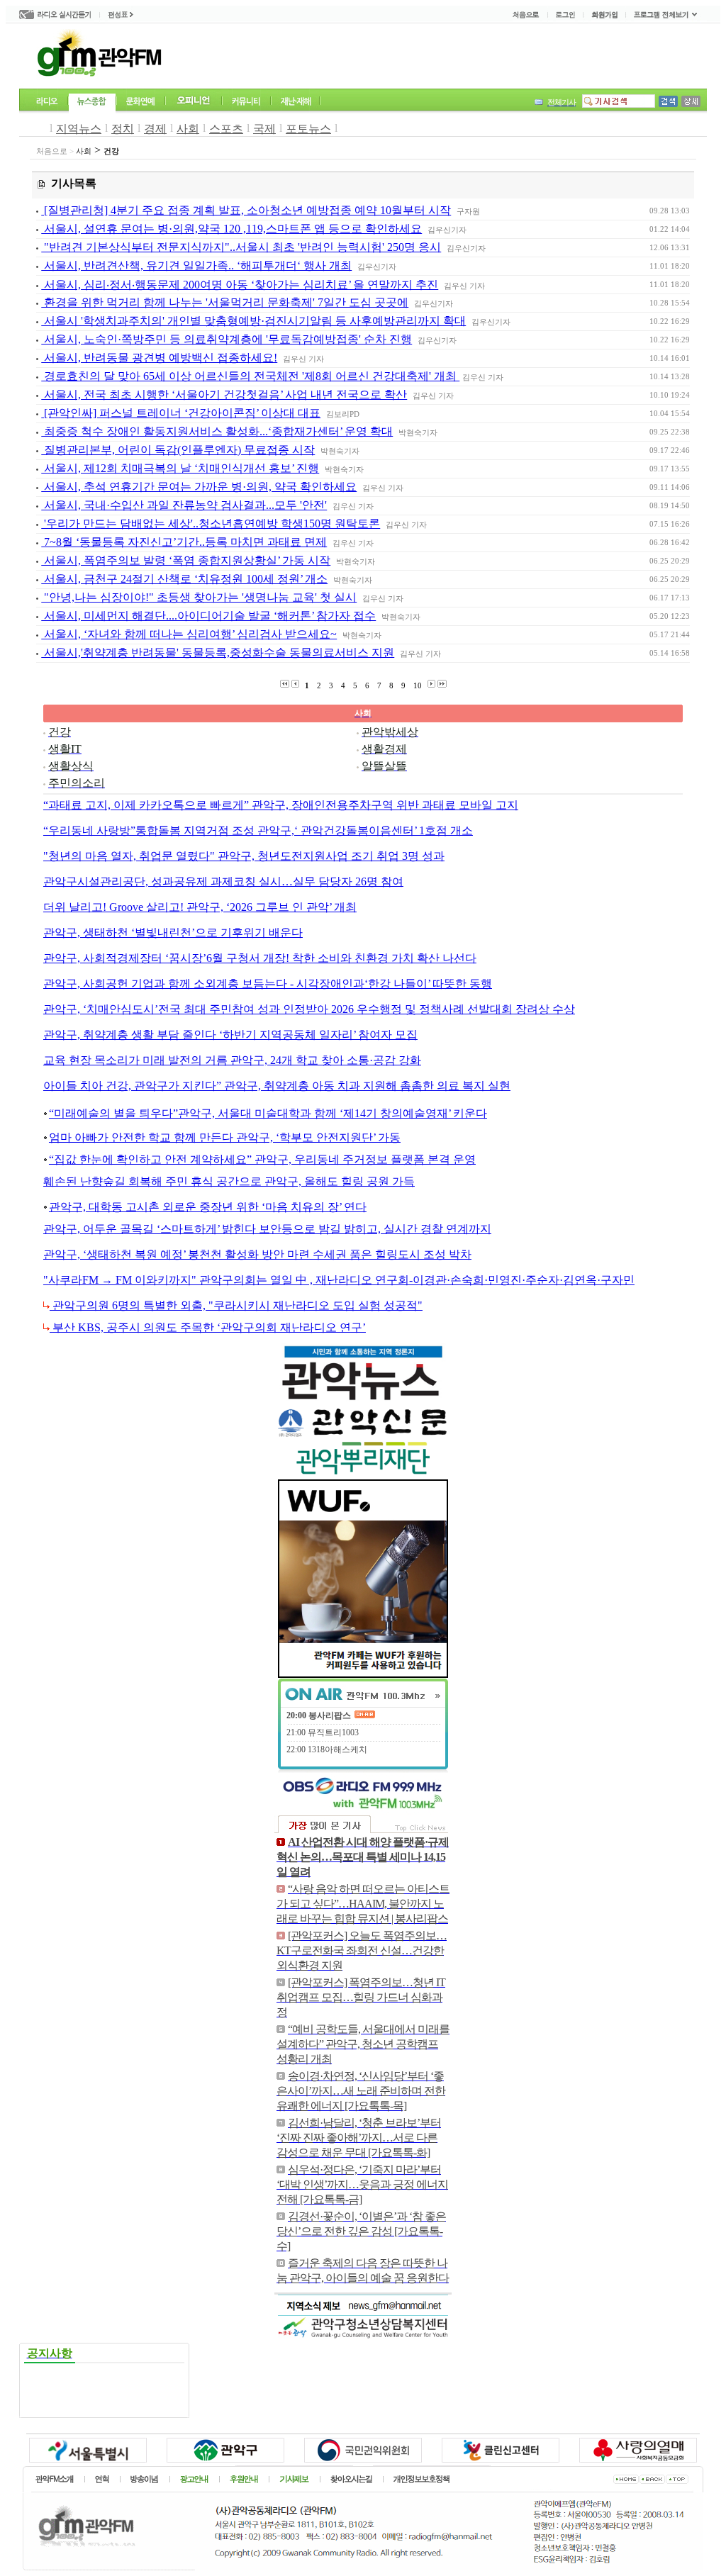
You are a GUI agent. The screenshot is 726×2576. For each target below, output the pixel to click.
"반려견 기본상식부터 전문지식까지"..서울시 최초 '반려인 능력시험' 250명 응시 (241, 247)
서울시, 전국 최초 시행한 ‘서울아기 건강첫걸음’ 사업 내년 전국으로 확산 (224, 394)
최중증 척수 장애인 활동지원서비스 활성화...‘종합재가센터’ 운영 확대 (217, 431)
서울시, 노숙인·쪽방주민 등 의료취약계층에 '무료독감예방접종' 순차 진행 (227, 339)
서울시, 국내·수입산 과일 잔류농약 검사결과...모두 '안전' (184, 505)
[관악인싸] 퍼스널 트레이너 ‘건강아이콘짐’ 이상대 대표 (181, 413)
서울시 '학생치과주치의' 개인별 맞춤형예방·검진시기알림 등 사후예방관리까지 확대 (253, 321)
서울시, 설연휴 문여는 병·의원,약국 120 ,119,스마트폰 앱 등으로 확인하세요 (231, 229)
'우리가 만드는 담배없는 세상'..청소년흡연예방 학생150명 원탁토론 (211, 523)
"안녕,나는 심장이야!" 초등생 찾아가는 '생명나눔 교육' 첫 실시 (199, 597)
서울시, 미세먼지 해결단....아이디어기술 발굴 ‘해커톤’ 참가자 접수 (208, 616)
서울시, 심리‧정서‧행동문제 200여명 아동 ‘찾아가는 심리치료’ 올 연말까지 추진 (240, 285)
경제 (155, 129)
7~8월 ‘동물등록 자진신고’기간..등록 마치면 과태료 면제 (184, 542)
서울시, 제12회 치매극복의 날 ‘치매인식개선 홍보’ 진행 (180, 468)
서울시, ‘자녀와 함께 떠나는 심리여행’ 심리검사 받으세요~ (189, 634)
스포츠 (226, 129)
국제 (264, 129)
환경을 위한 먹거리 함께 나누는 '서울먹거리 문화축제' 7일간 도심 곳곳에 (225, 302)
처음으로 (52, 151)
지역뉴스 (79, 129)
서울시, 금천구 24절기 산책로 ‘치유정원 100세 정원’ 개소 (184, 579)
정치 (123, 129)
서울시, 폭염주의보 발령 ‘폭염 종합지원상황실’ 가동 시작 (186, 560)
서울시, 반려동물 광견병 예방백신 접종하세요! (159, 358)
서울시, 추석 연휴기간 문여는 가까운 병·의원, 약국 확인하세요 (199, 487)
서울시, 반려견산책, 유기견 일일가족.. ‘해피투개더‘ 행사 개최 (196, 265)
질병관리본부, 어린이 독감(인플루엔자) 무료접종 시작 (178, 450)
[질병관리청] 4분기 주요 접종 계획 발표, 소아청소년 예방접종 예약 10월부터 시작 (246, 210)
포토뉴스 (308, 129)
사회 (188, 129)
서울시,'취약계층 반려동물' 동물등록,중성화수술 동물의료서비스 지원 (218, 653)
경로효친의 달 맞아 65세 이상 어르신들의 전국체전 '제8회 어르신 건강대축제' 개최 (250, 376)
